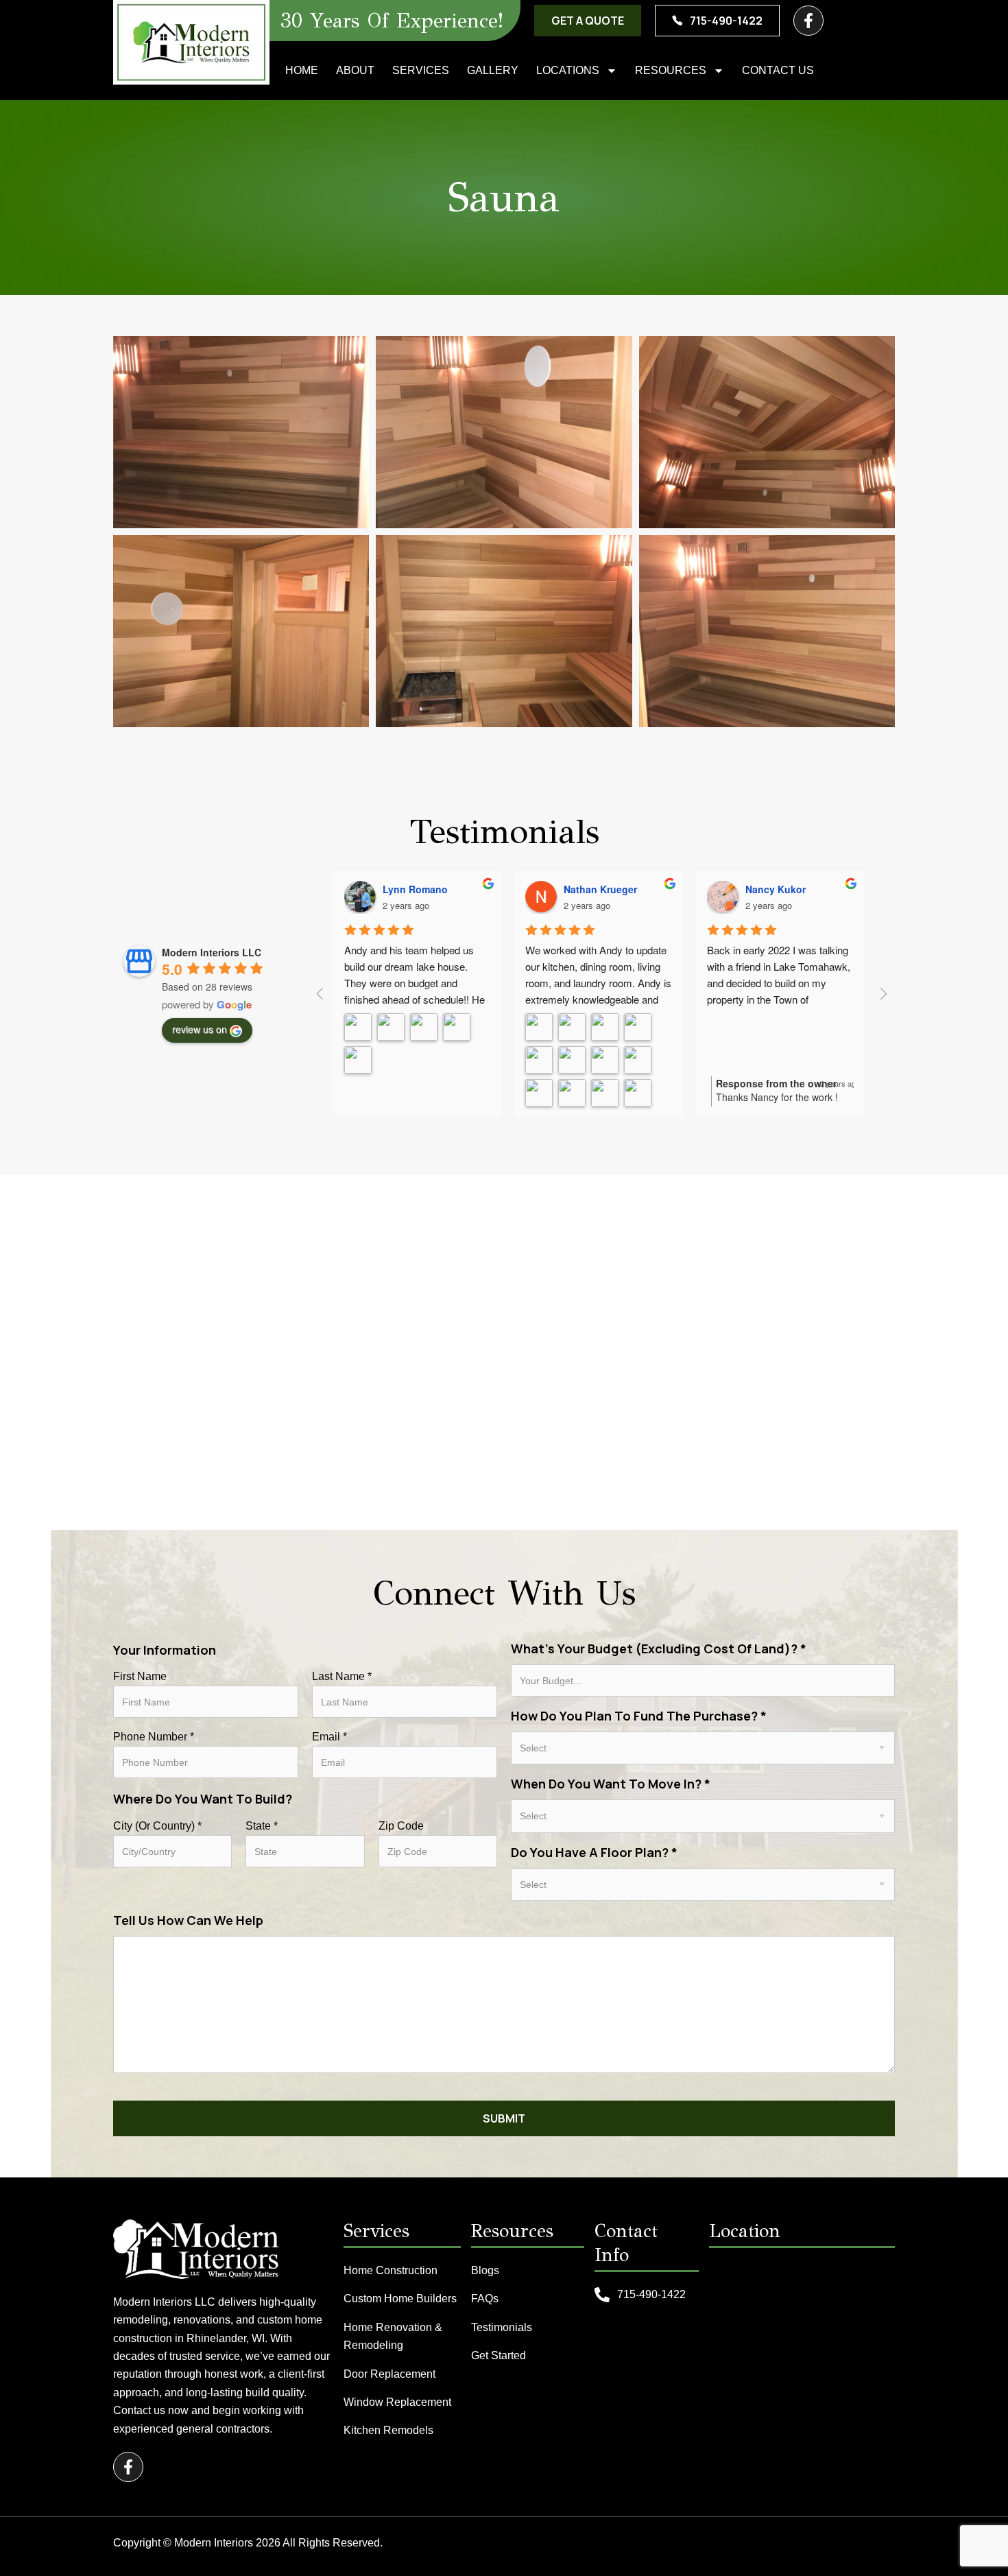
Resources (671, 70)
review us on (200, 1029)
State (262, 1826)
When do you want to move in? (611, 1784)
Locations (568, 70)
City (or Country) (157, 1826)
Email (329, 1737)
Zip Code (401, 1826)
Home (302, 70)
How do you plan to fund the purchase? (639, 1716)
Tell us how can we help (188, 1920)
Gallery (493, 70)
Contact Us (778, 70)
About (355, 70)
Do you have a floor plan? (594, 1852)
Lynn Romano (415, 889)
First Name (140, 1677)
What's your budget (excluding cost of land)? (659, 1649)
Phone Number (154, 1737)
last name (342, 1677)
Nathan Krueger (600, 889)
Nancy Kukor (776, 889)
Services (421, 70)
